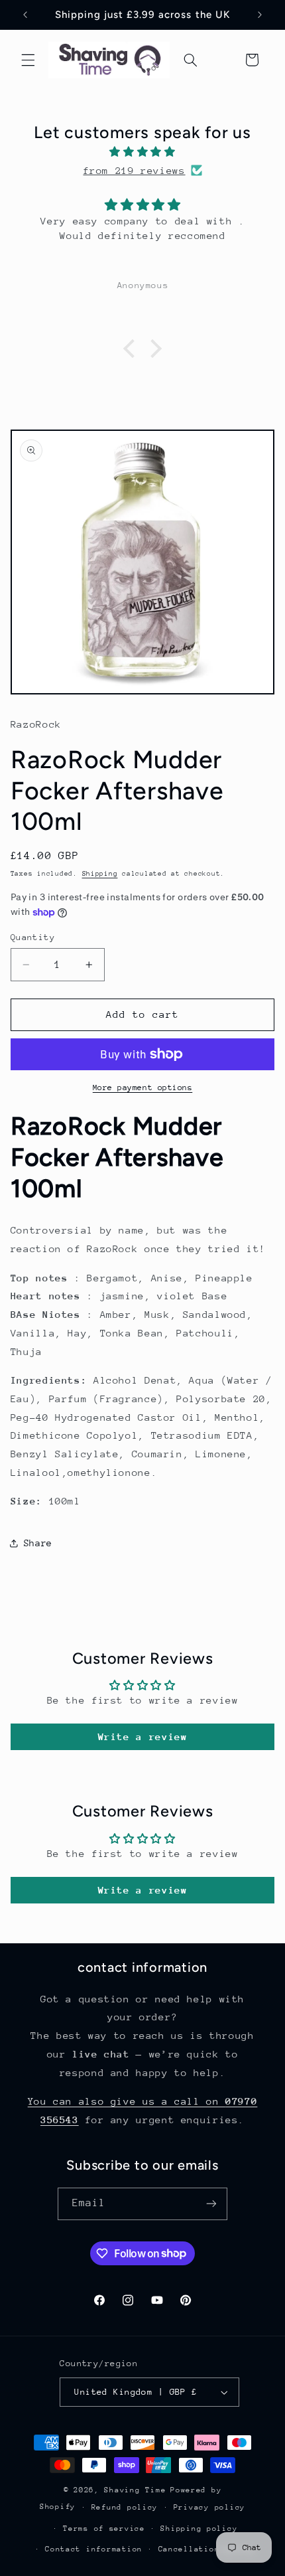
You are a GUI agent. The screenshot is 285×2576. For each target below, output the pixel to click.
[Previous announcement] (25, 15)
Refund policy (125, 2507)
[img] (143, 152)
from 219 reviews (134, 170)
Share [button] (38, 1543)
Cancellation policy (207, 2549)
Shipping (100, 874)
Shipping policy (199, 2529)
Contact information (94, 2549)
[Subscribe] (211, 2204)
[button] (28, 60)
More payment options (143, 1087)
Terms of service (104, 2529)
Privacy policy (209, 2507)
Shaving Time (135, 2490)
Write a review (143, 1736)
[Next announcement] (260, 15)
